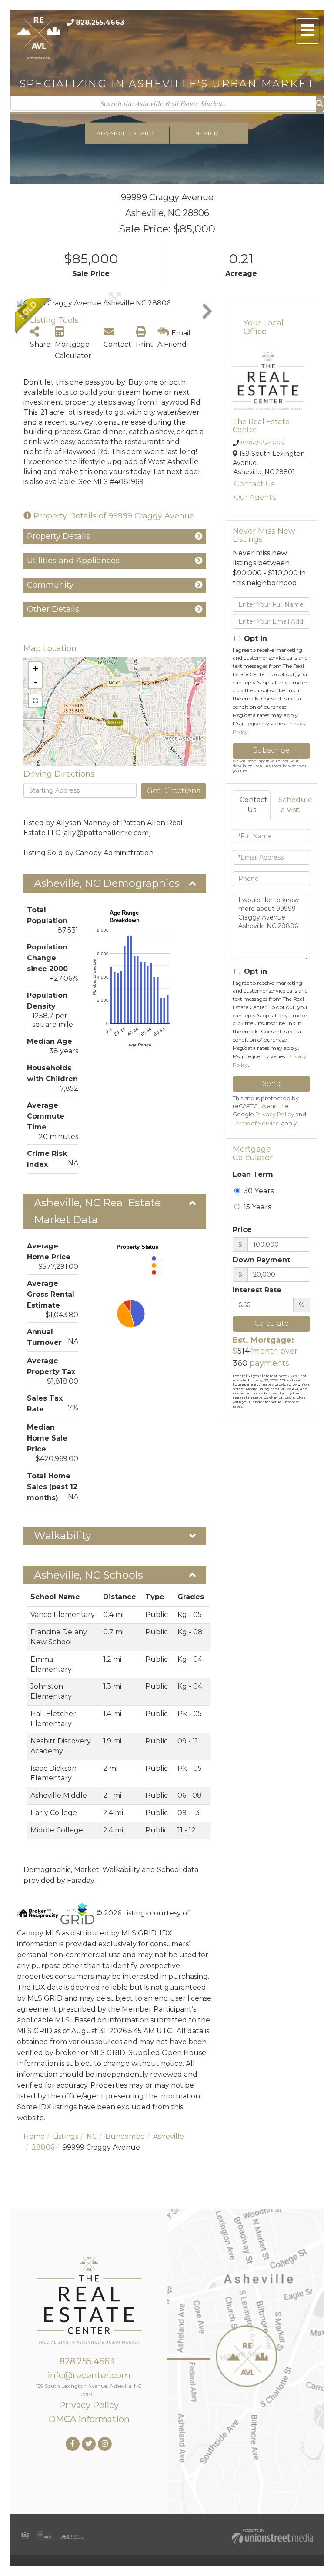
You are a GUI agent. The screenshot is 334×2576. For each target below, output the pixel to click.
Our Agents (255, 497)
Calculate (272, 1323)
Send (272, 1084)
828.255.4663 (100, 22)
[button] (320, 104)
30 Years (258, 1191)
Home (34, 2136)
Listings (66, 2136)
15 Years (257, 1207)
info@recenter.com (89, 2375)
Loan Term (253, 1174)
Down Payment (261, 1260)
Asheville (169, 2136)
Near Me (209, 133)
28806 (43, 2147)
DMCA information (89, 2419)
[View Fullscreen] (35, 701)
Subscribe (271, 750)
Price (242, 1230)
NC (92, 2136)
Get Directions (174, 791)
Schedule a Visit (294, 805)
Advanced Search (127, 133)
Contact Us (254, 484)
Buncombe (125, 2136)
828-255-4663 (262, 443)
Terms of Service (256, 1124)
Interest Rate (257, 1290)
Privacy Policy (275, 1114)
